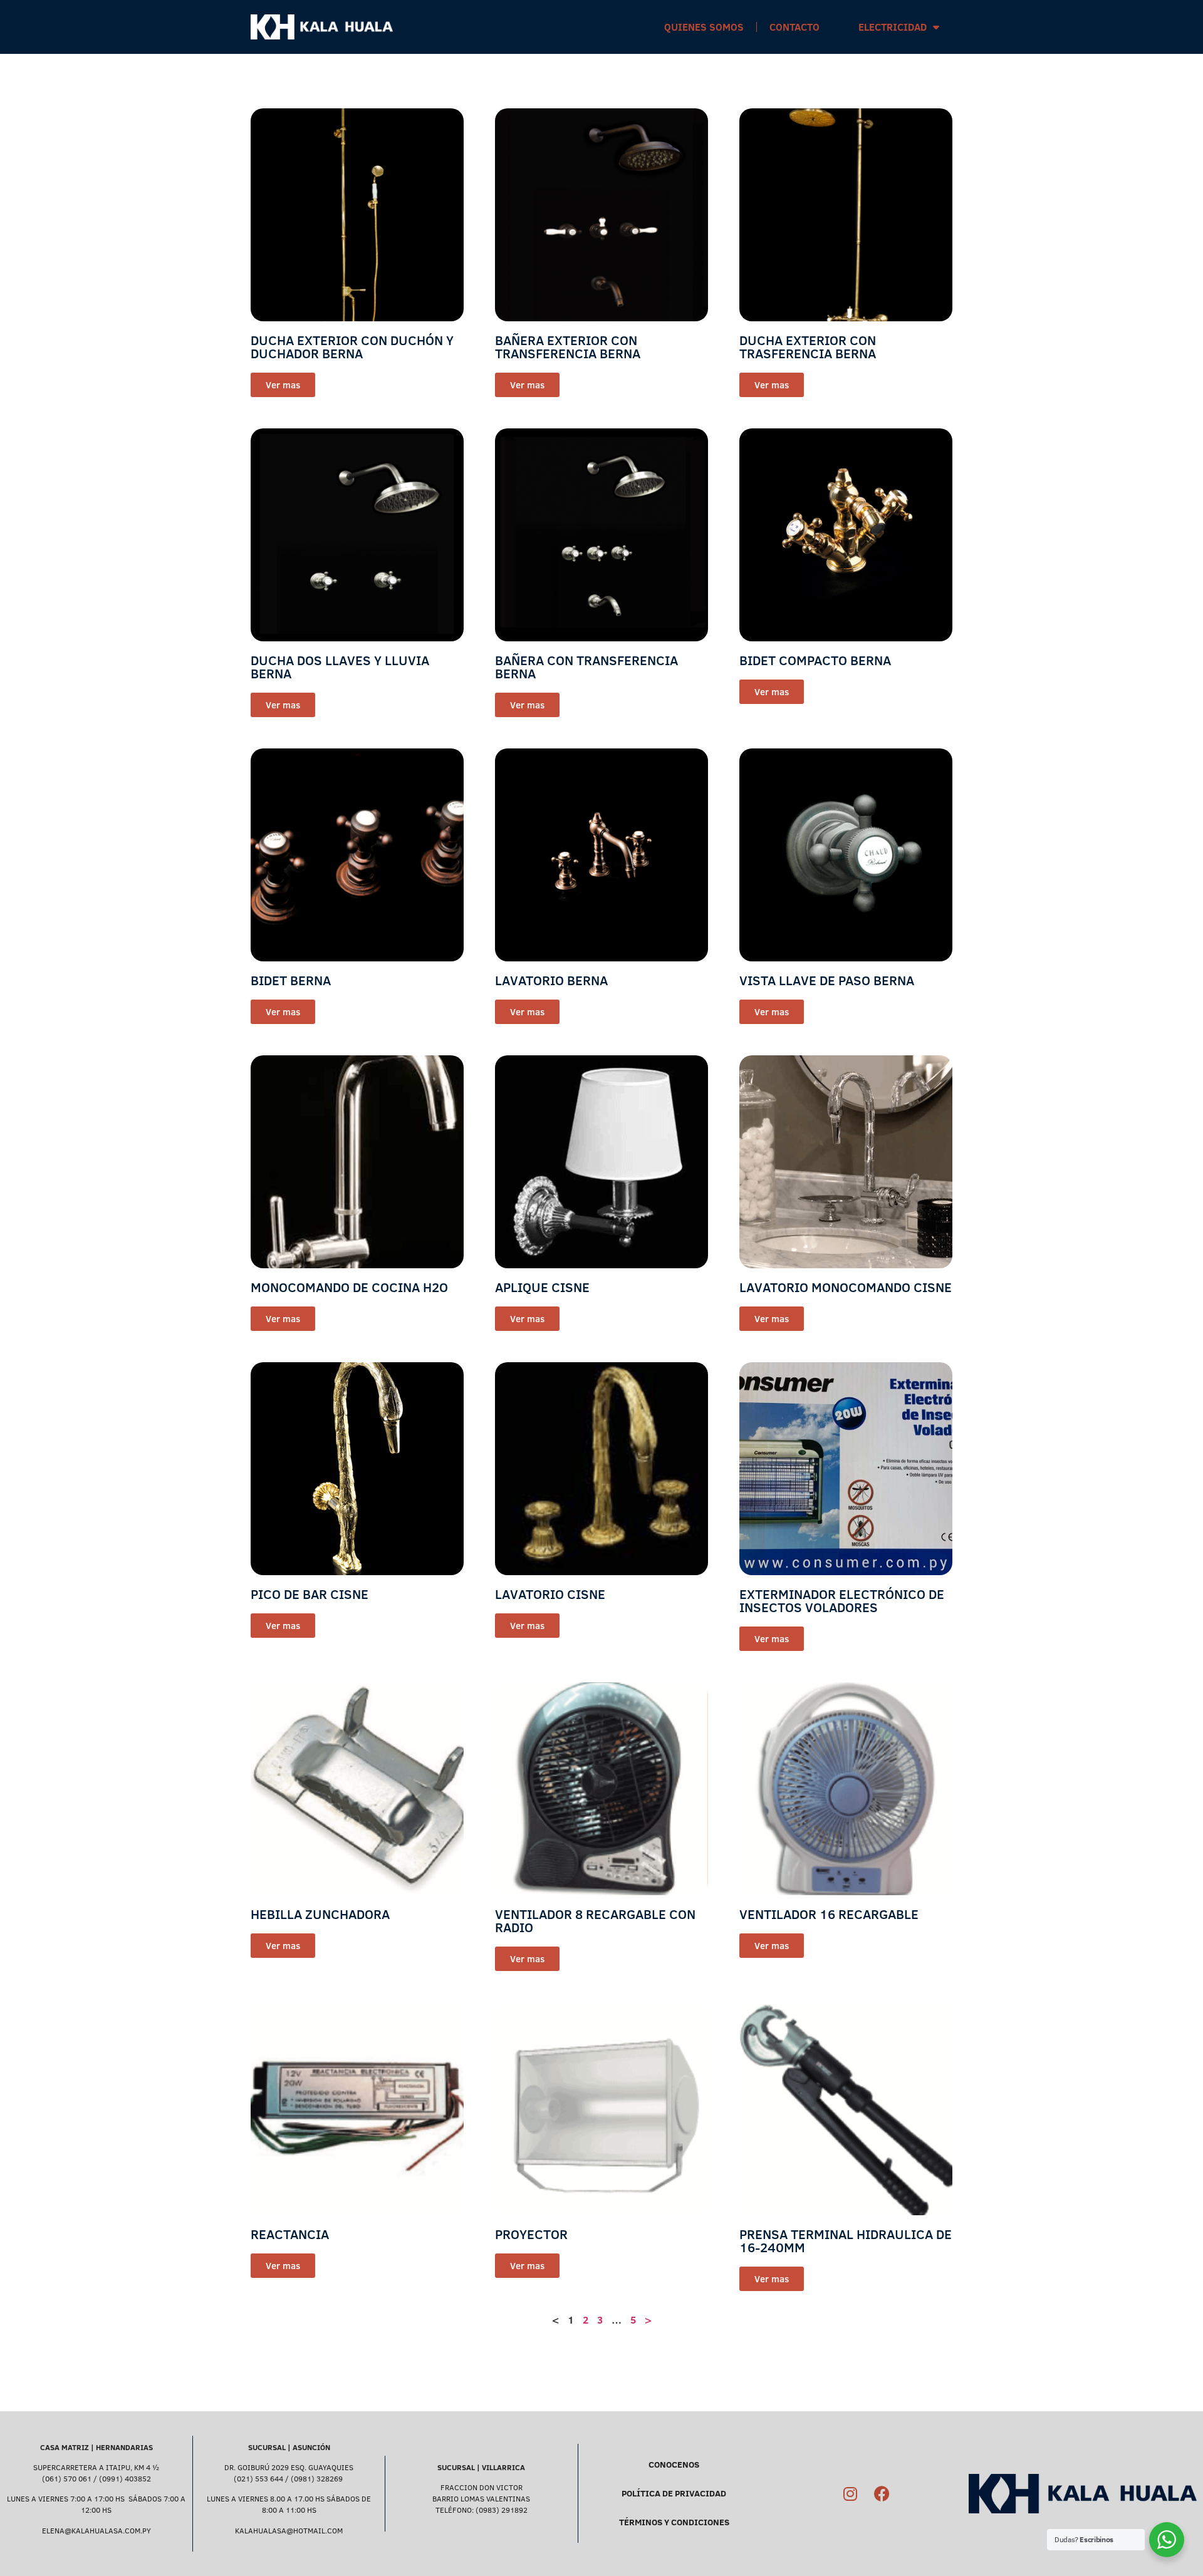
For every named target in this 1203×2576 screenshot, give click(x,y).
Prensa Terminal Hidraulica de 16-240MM (846, 2241)
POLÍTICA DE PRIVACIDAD (674, 2493)
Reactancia (290, 2234)
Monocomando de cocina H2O (349, 1287)
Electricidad (893, 27)
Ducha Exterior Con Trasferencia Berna (808, 347)
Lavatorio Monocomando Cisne (846, 1287)
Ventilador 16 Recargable (829, 1914)
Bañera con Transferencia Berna (586, 667)
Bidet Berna (291, 980)
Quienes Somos (704, 27)
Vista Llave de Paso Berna (827, 980)
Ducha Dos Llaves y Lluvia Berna (340, 667)
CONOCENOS (674, 2465)
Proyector (531, 2234)
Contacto (794, 27)
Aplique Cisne (542, 1287)
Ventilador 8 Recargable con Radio (595, 1921)
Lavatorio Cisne (550, 1594)
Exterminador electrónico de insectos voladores (842, 1601)
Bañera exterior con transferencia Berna (568, 347)
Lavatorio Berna (551, 980)
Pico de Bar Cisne (310, 1594)
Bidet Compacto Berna (815, 660)
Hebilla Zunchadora (320, 1914)
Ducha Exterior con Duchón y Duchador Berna (352, 347)
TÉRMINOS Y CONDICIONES (674, 2522)
